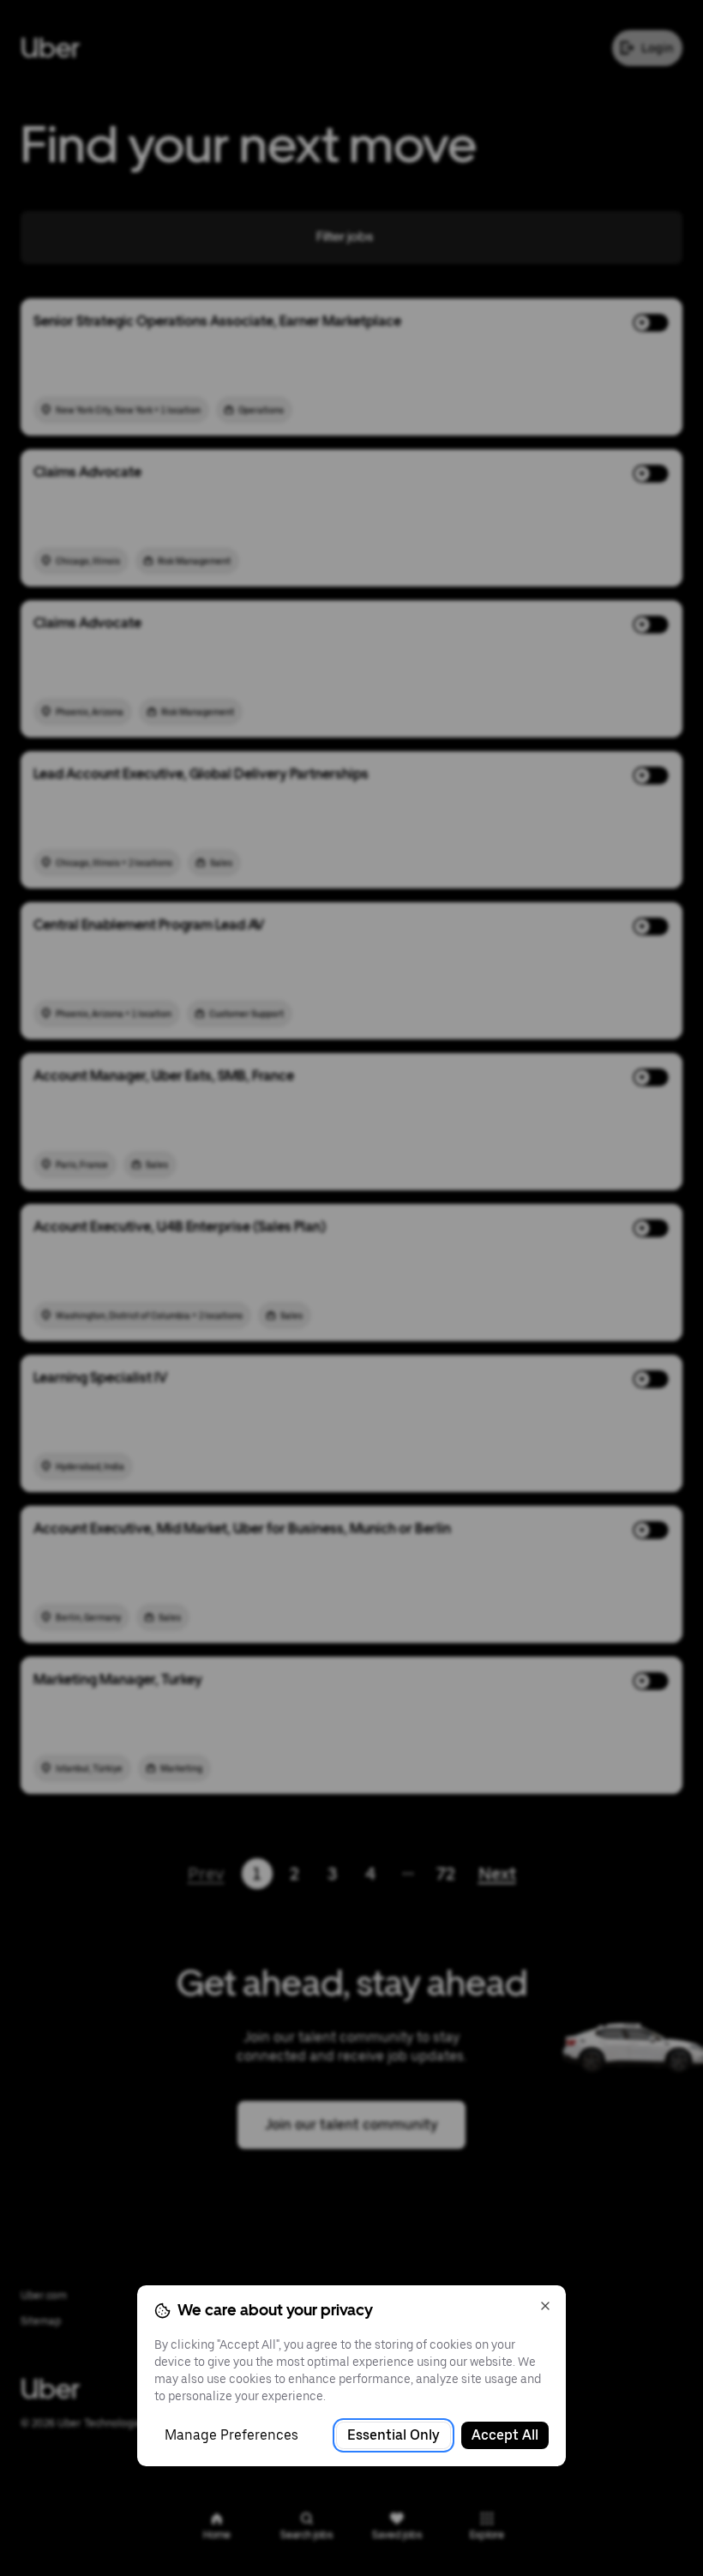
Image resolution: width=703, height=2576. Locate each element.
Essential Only (394, 2435)
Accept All (505, 2435)
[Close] (545, 2306)
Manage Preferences (231, 2435)
